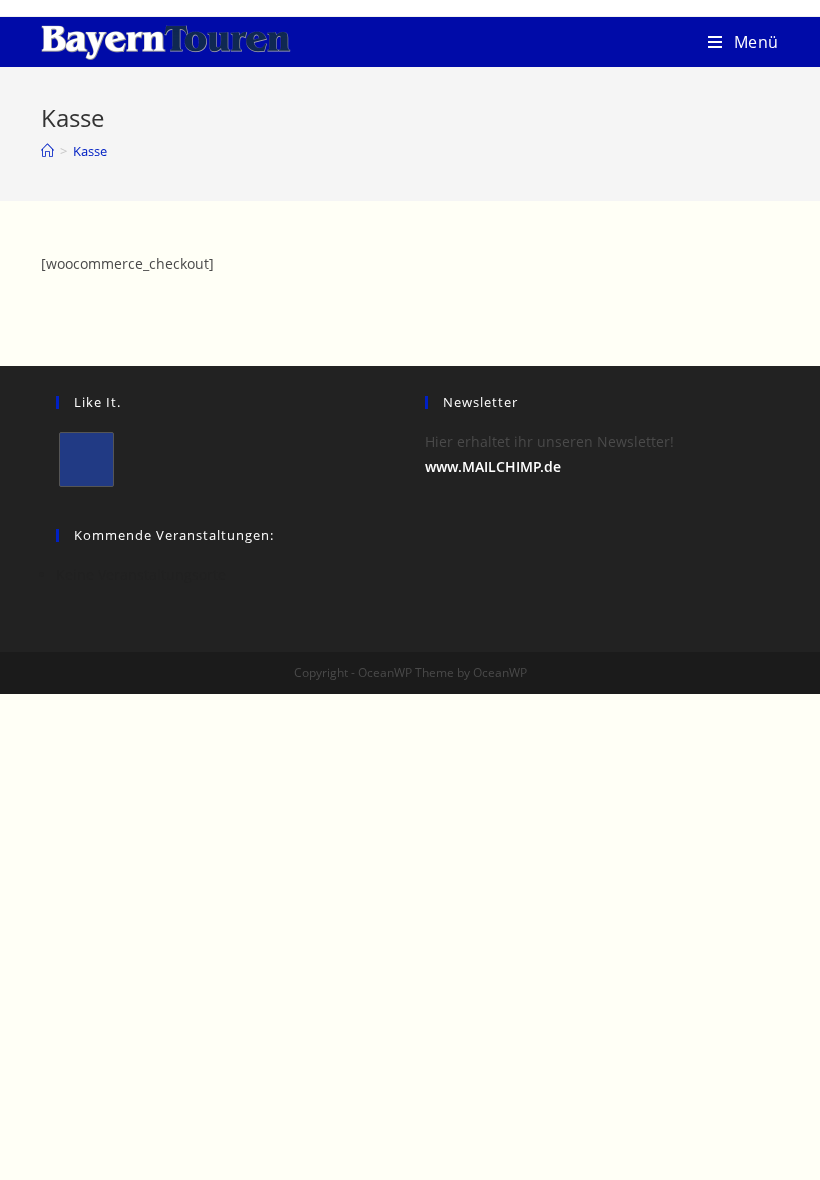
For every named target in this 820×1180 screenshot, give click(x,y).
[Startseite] (47, 151)
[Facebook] (86, 459)
